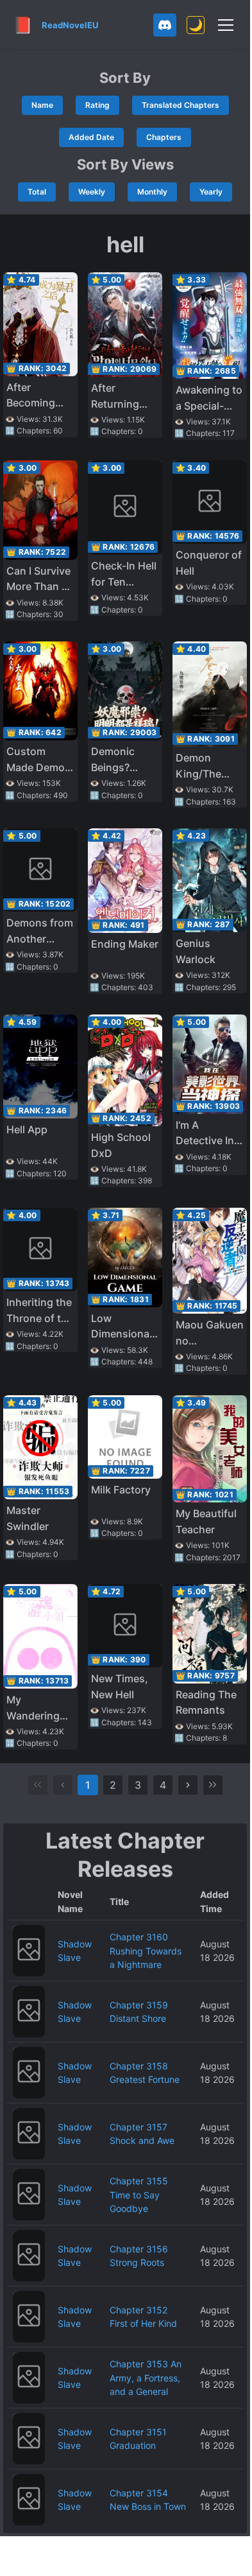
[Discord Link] (165, 25)
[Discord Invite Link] (165, 25)
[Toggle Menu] (226, 25)
